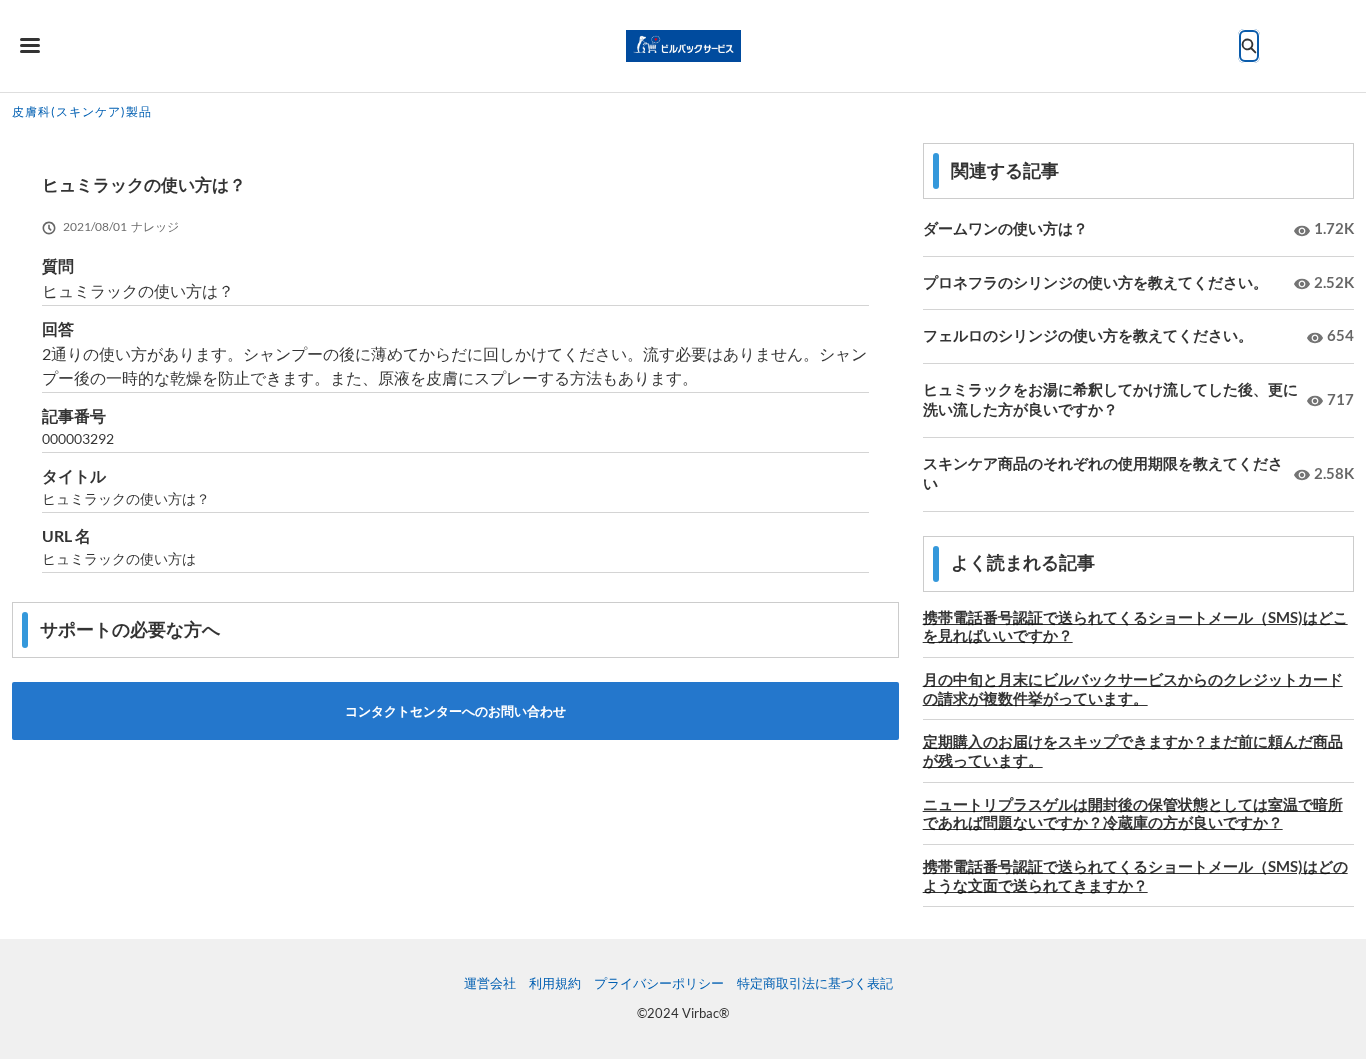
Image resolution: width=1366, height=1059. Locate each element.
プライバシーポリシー (659, 983)
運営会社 (490, 983)
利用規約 (555, 983)
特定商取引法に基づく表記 (815, 983)
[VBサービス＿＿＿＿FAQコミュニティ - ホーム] (683, 46)
